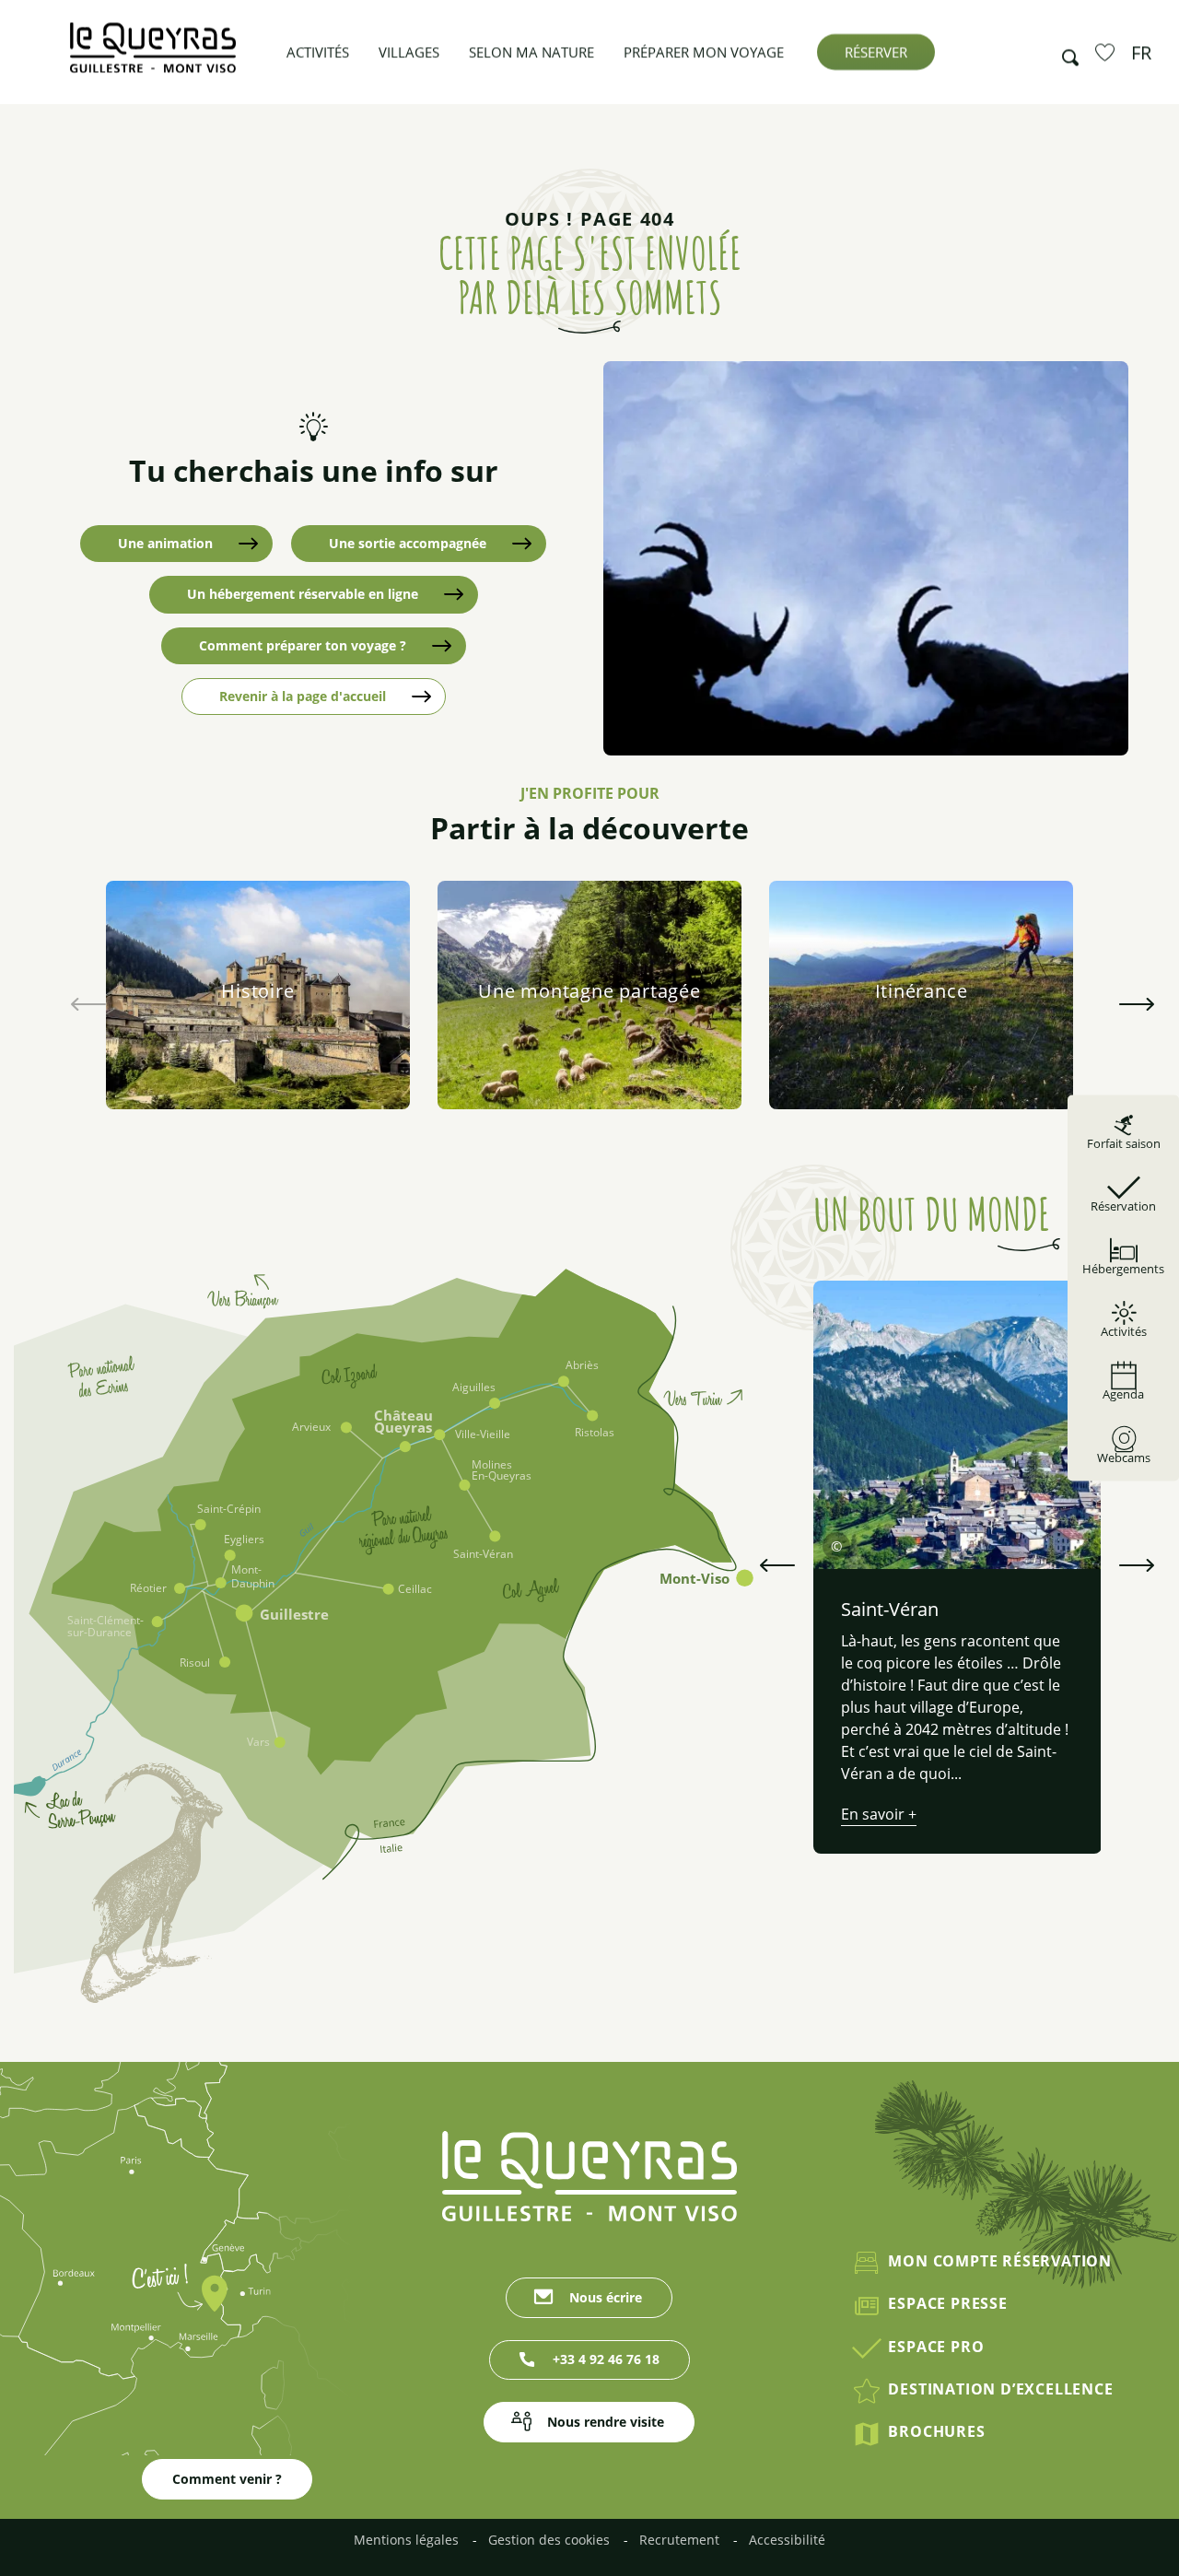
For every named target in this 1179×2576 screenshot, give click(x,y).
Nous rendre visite (606, 2422)
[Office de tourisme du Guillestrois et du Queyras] (153, 57)
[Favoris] (1107, 52)
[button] (1065, 53)
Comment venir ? (227, 2479)
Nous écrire (606, 2297)
